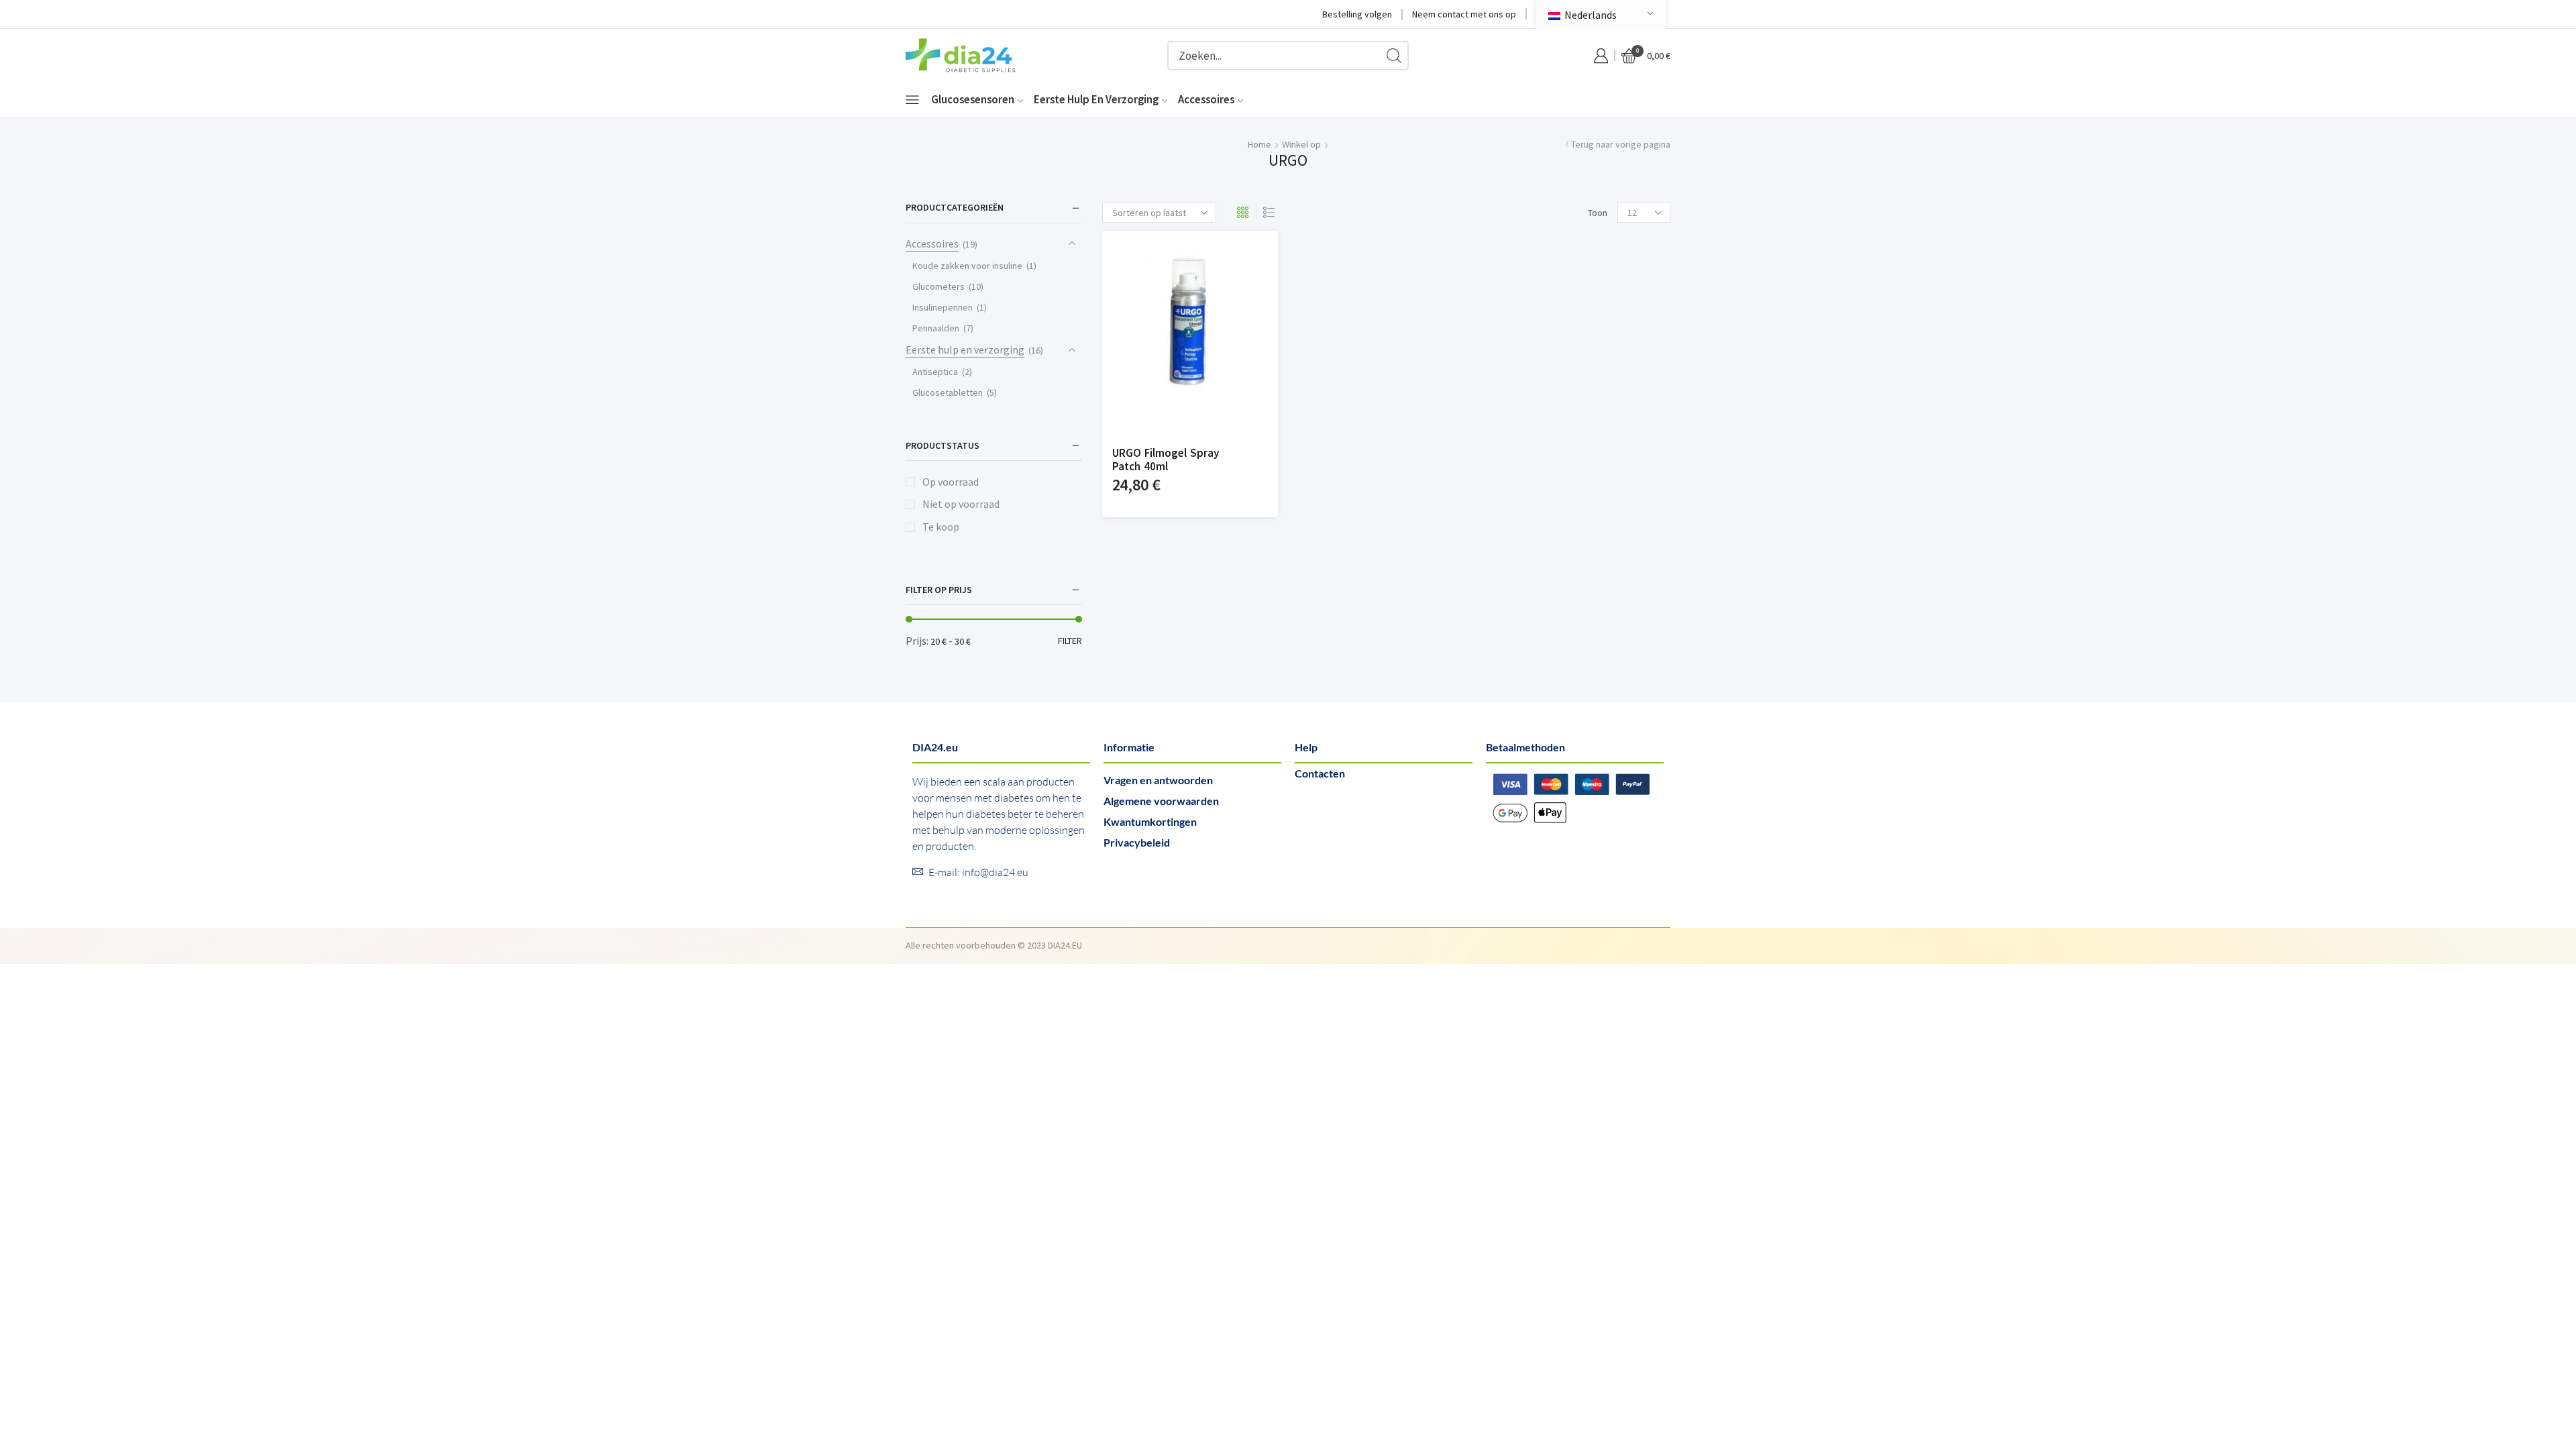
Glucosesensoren (973, 99)
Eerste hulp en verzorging (1096, 99)
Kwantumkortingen (1150, 821)
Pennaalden (936, 328)
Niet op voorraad (961, 504)
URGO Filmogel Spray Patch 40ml (1166, 460)
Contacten (1320, 773)
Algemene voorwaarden (1161, 801)
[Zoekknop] (1394, 56)
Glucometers (938, 286)
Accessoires (1206, 99)
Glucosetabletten (948, 392)
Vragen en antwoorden (1158, 780)
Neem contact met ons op (1464, 14)
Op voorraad (951, 482)
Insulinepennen (943, 307)
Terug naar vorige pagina (1621, 144)
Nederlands (1590, 15)
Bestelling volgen (1357, 14)
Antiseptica (935, 372)
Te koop (941, 527)
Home (1259, 144)
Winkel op (1301, 144)
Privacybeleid (1137, 842)
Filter (1070, 641)
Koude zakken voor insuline (967, 266)
